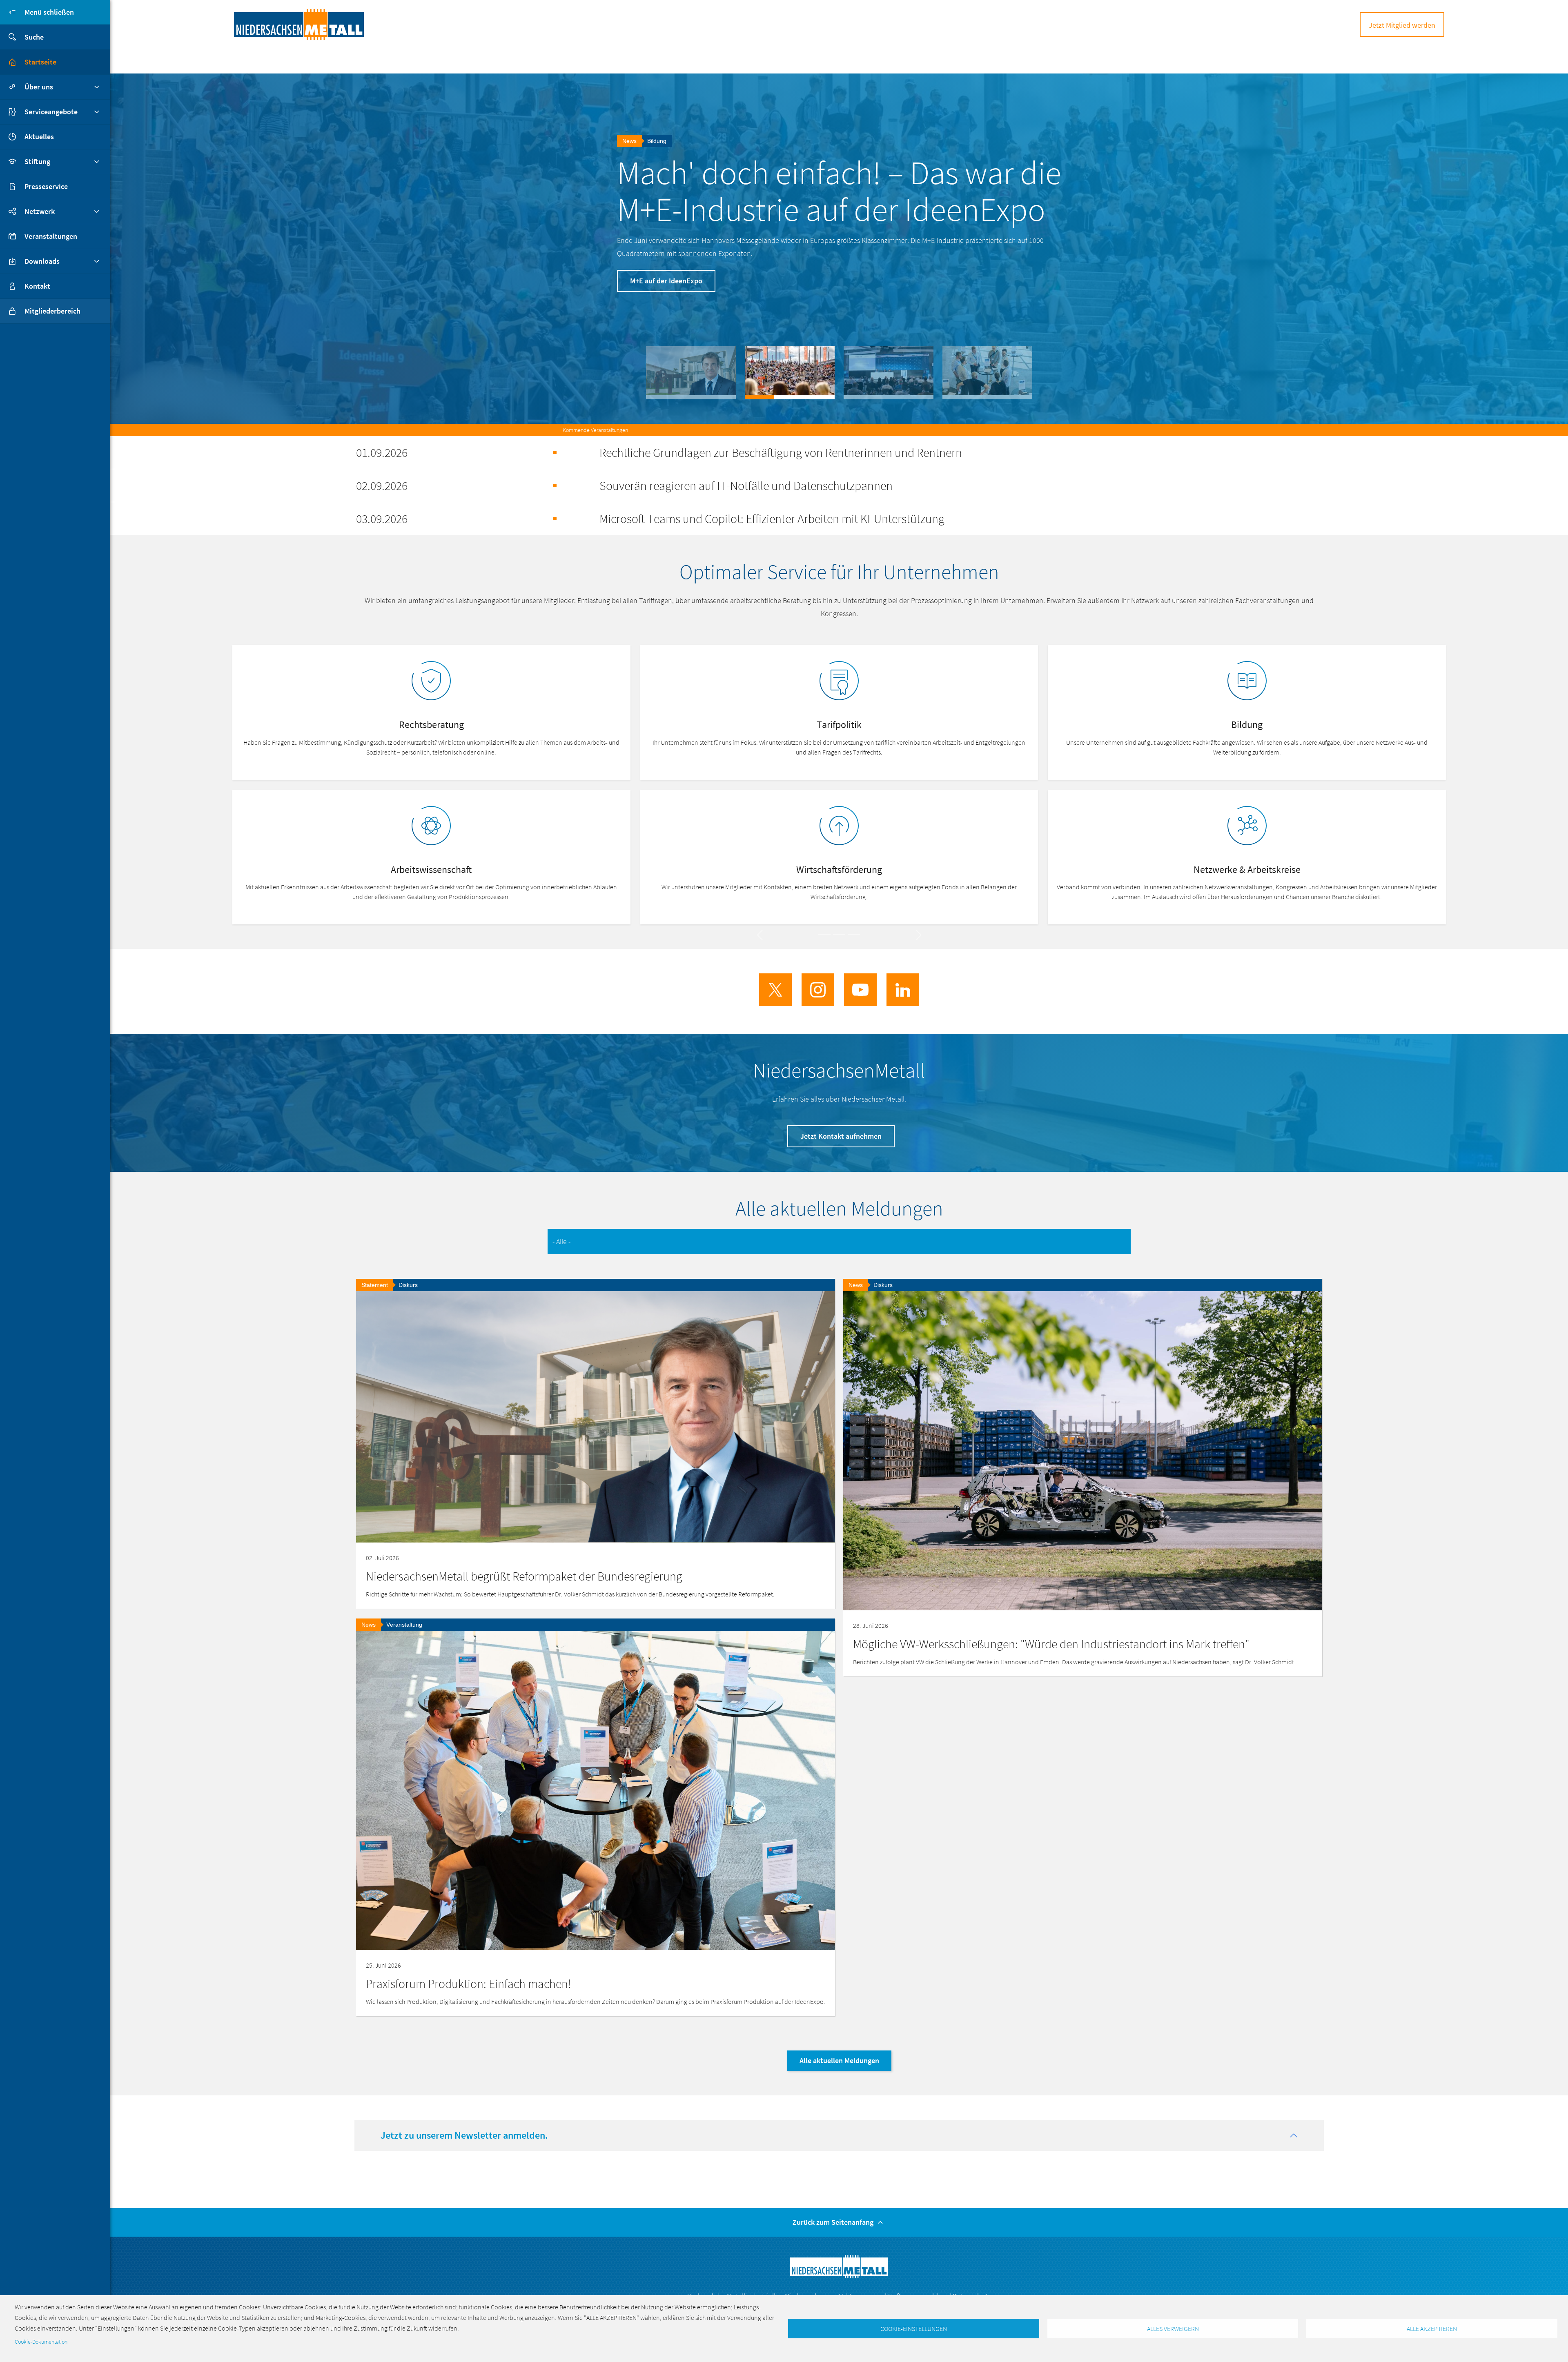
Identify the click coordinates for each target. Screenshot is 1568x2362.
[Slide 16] (824, 934)
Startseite (40, 62)
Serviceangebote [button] (51, 112)
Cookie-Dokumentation (41, 2342)
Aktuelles (39, 137)
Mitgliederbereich (52, 311)
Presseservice (46, 186)
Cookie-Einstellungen (914, 2329)
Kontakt (37, 286)
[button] (691, 373)
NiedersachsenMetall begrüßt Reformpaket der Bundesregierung (524, 1576)
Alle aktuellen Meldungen (839, 2060)
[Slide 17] (839, 934)
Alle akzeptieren (1432, 2329)
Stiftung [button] (37, 161)
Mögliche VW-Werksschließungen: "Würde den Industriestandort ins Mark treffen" (1051, 1644)
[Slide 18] (854, 934)
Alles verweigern (1173, 2329)
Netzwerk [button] (40, 211)
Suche (34, 37)
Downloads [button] (42, 261)
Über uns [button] (39, 87)
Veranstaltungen (51, 236)
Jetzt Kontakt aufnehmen (841, 1136)
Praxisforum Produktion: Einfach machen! (830, 191)
